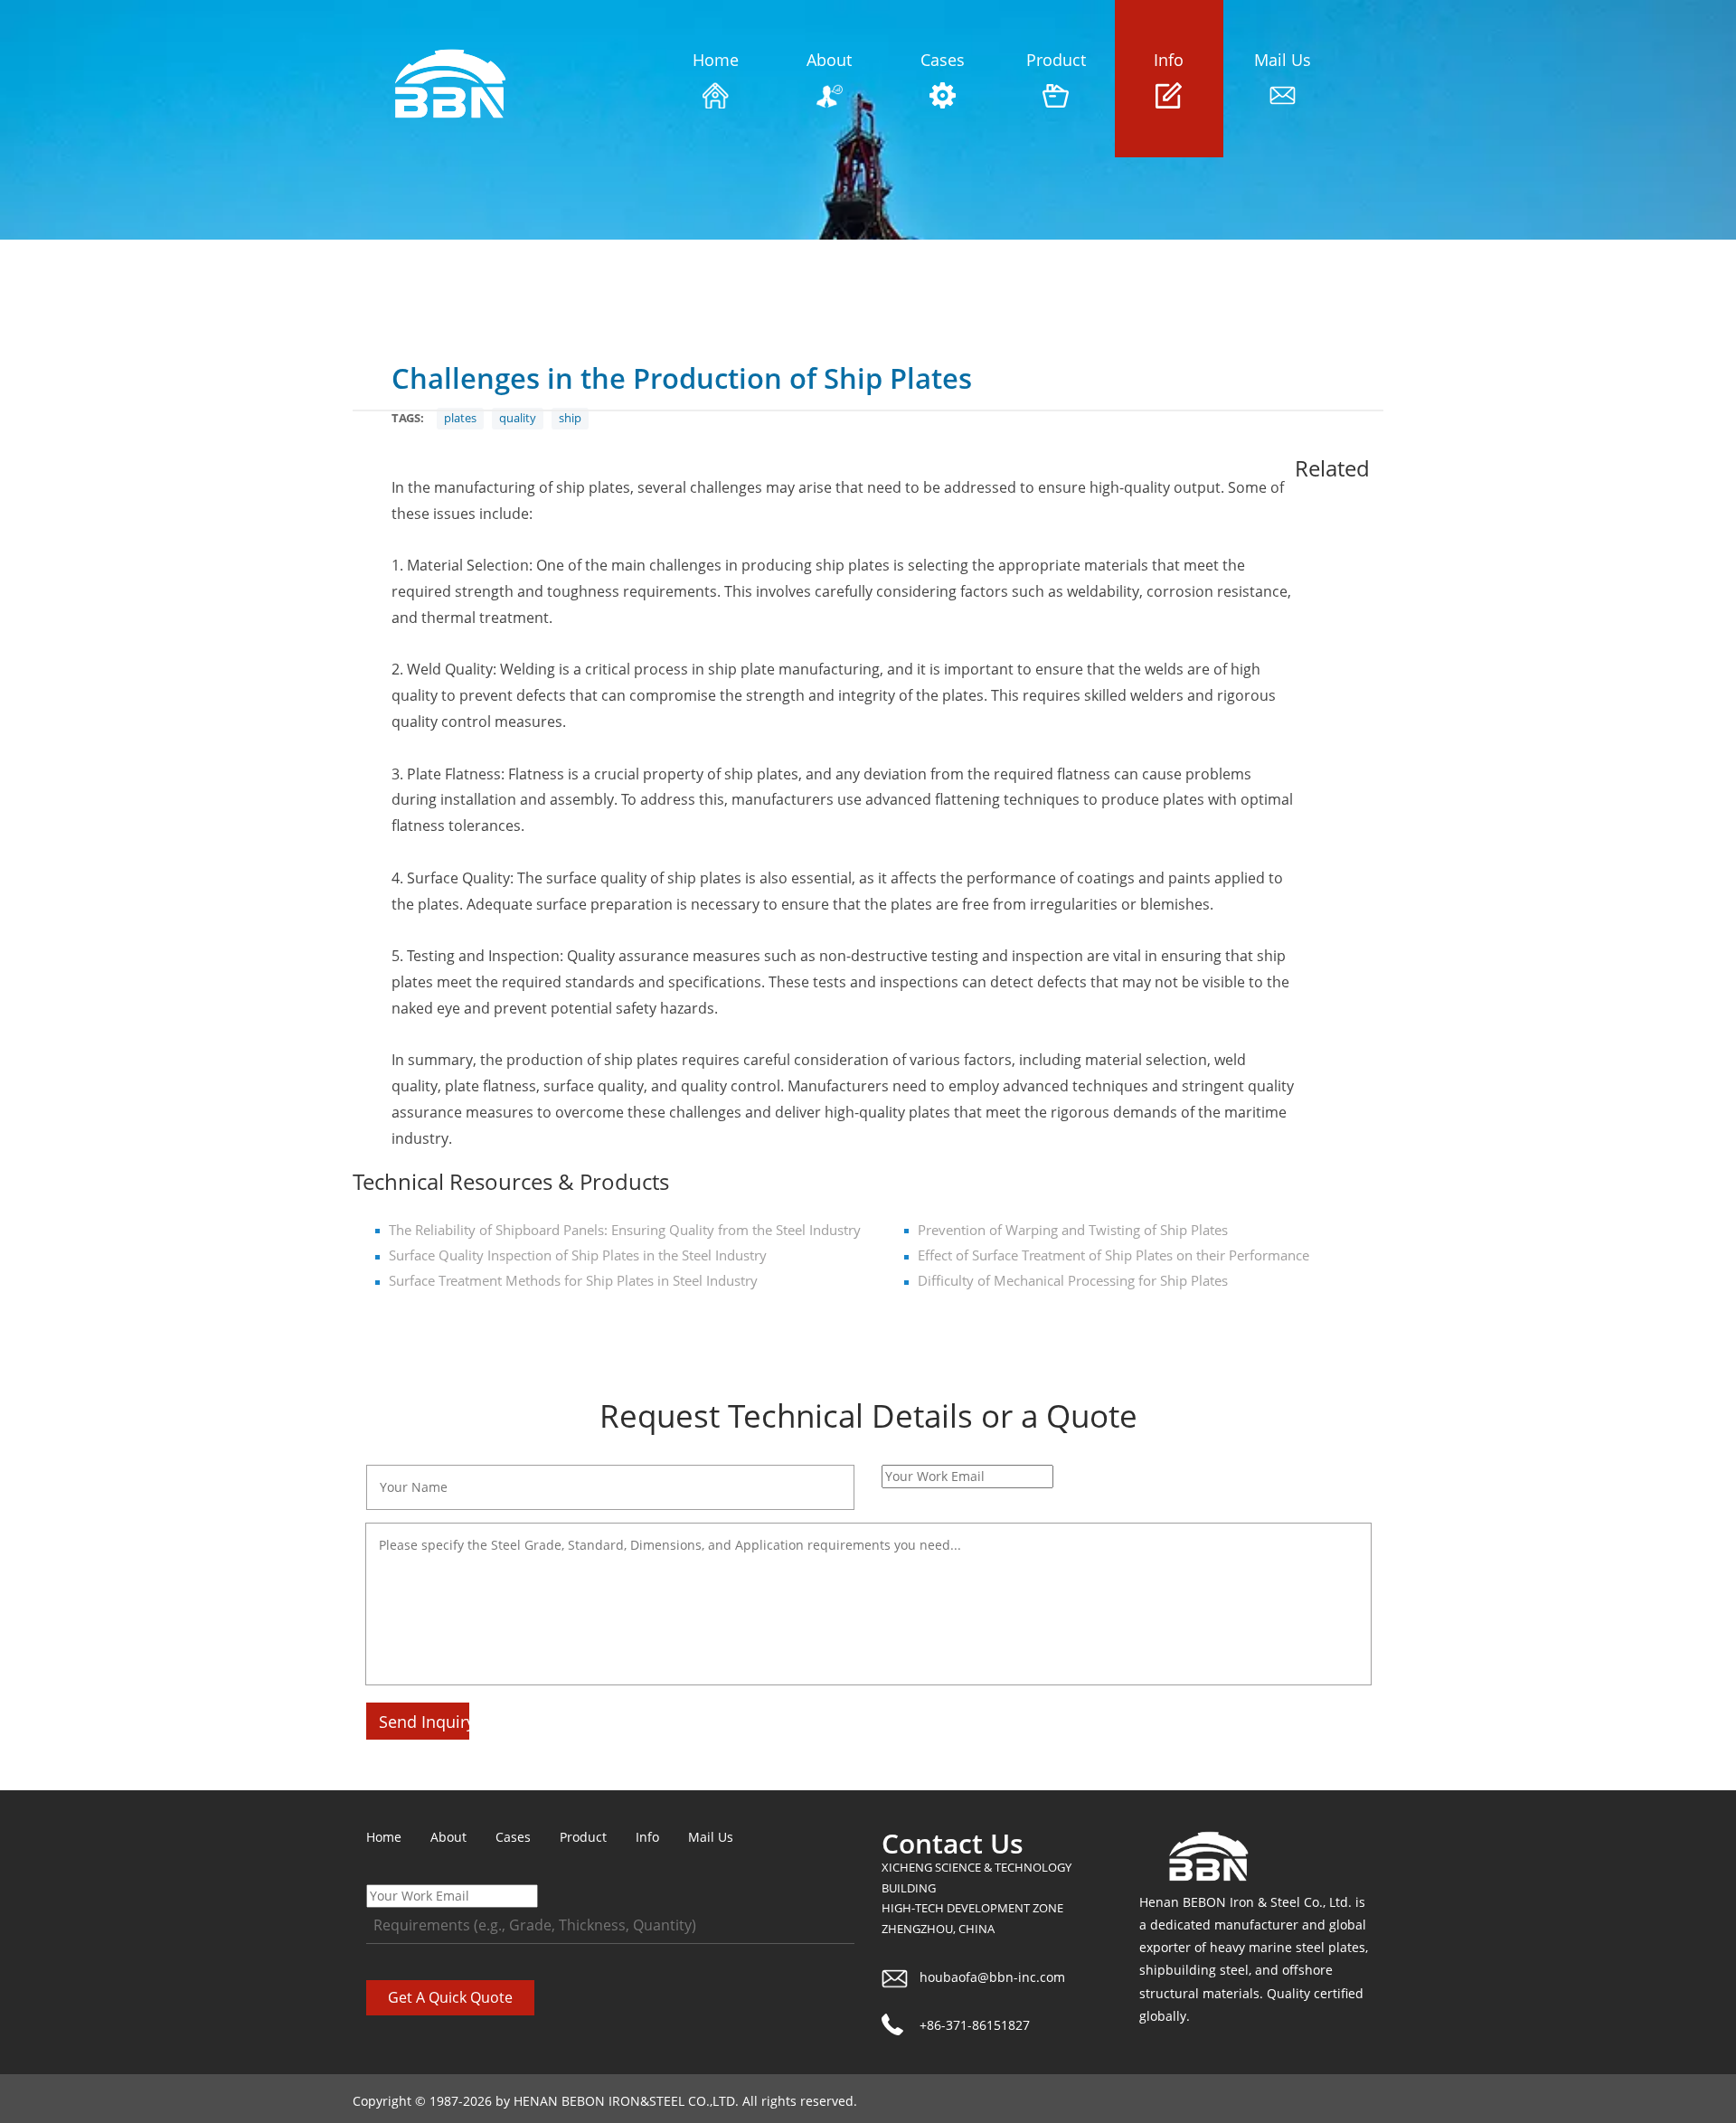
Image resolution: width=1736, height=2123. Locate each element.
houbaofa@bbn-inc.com (992, 1977)
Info (1169, 60)
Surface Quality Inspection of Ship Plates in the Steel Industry (578, 1255)
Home (716, 60)
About (829, 60)
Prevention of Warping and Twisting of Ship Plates (1073, 1230)
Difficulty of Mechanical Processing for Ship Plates (1073, 1281)
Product (1056, 60)
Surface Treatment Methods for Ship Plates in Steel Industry (573, 1281)
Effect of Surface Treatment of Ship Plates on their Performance (1113, 1255)
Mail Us (1283, 60)
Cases (943, 60)
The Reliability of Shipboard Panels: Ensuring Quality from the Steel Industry (625, 1230)
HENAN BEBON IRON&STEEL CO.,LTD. (626, 2101)
